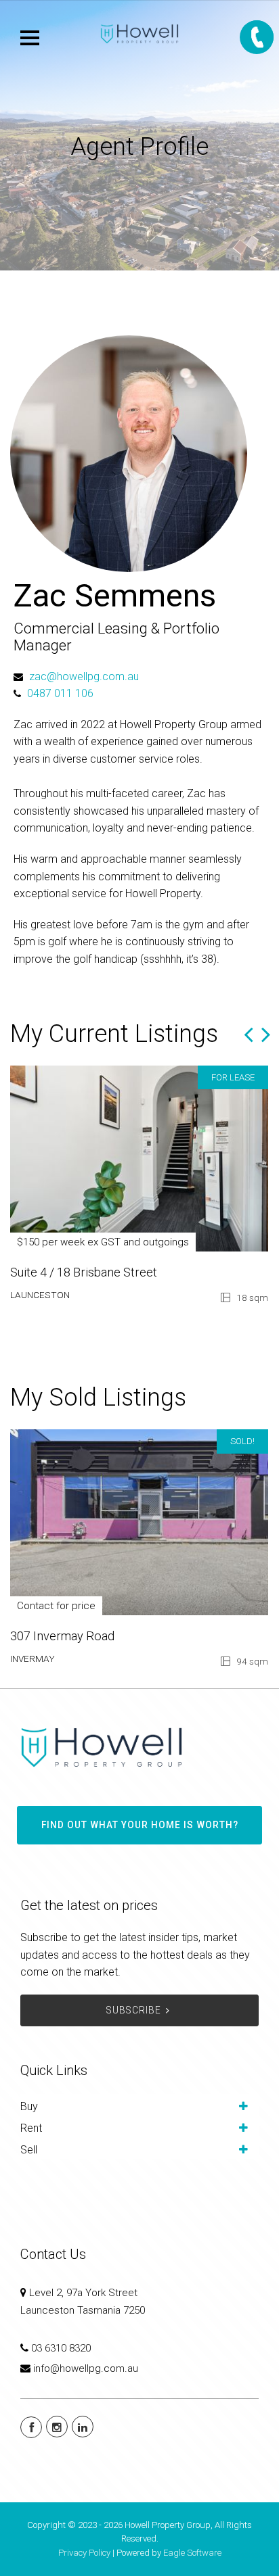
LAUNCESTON (40, 1295)
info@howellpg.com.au (86, 2368)
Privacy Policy (84, 2553)
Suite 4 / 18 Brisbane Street (84, 1272)
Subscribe (134, 2010)
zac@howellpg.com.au (84, 676)
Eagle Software (192, 2553)
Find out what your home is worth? (140, 1825)
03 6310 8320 (61, 2348)
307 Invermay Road (62, 1636)
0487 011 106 (60, 693)
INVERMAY (33, 1659)
